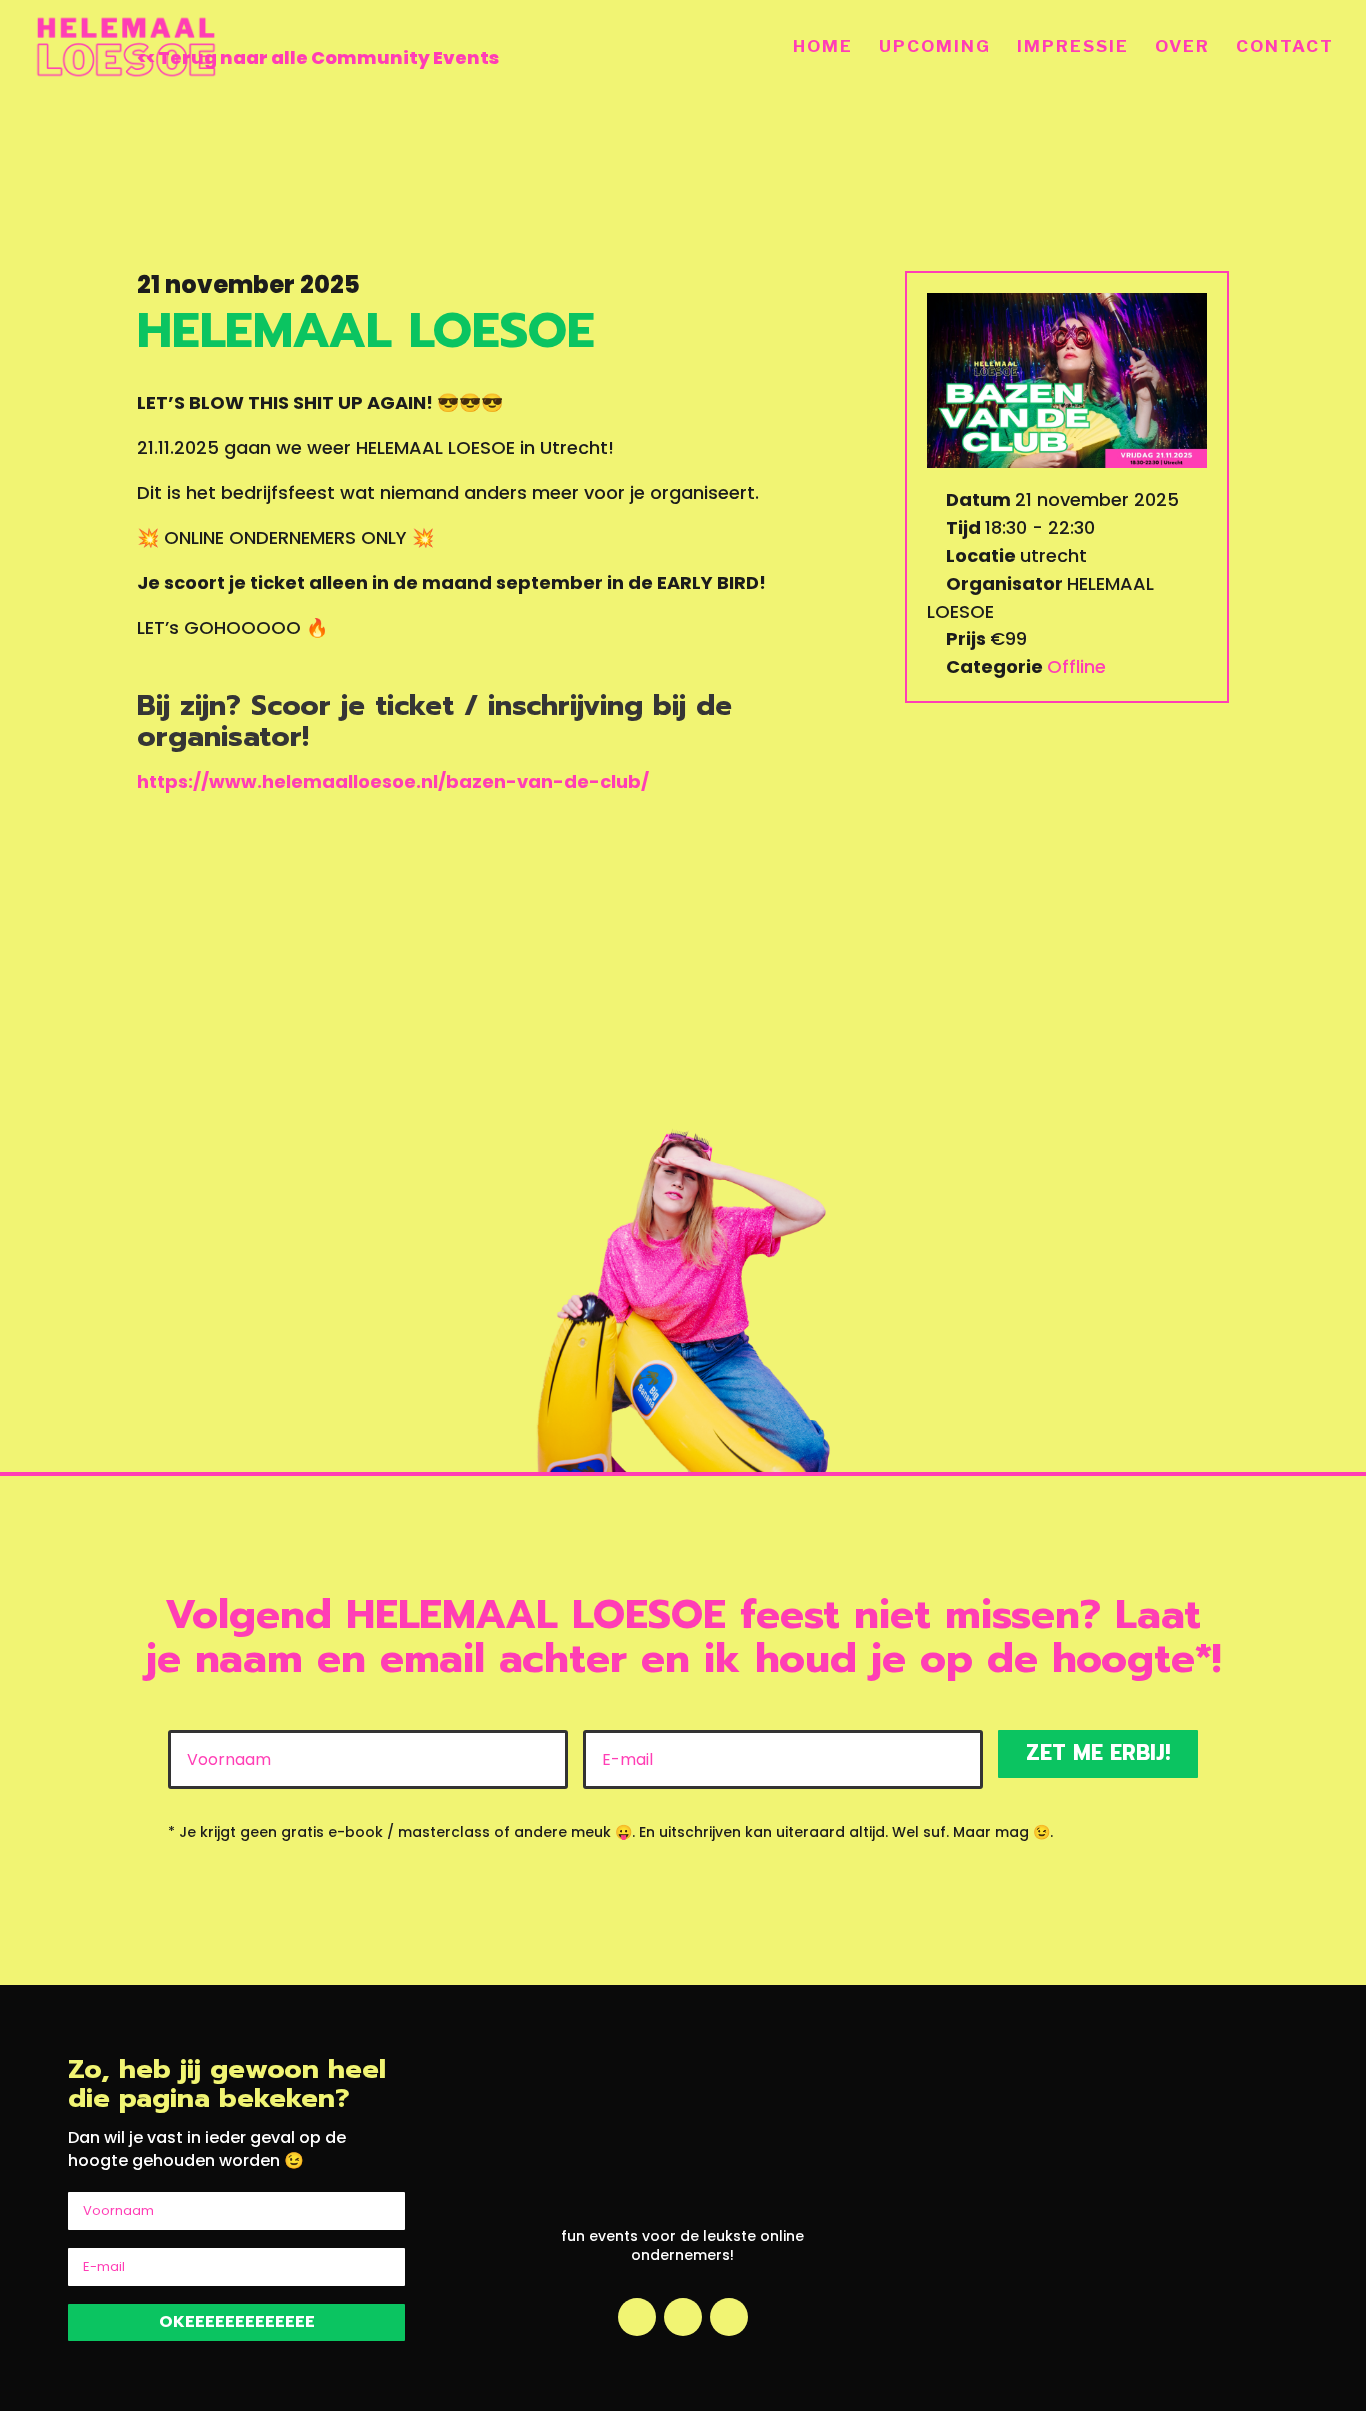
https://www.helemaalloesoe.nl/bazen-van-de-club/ (393, 781)
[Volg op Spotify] (729, 2317)
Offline (1076, 666)
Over (1182, 47)
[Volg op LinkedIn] (683, 2317)
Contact (1285, 47)
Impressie (1073, 47)
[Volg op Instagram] (637, 2317)
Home (823, 47)
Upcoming (935, 47)
